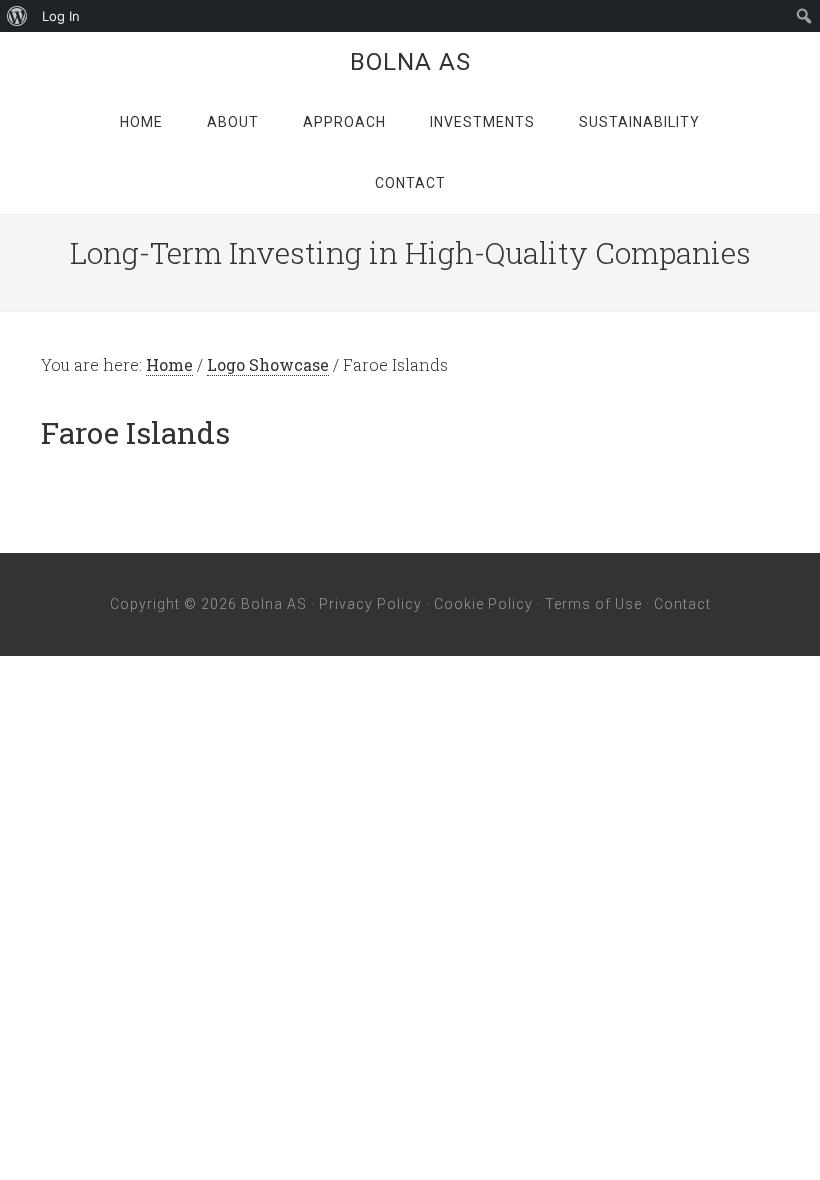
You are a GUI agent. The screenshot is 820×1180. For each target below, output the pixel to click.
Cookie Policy (483, 604)
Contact (682, 604)
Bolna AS (410, 62)
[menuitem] (17, 16)
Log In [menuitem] (61, 16)
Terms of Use (593, 604)
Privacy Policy (370, 604)
